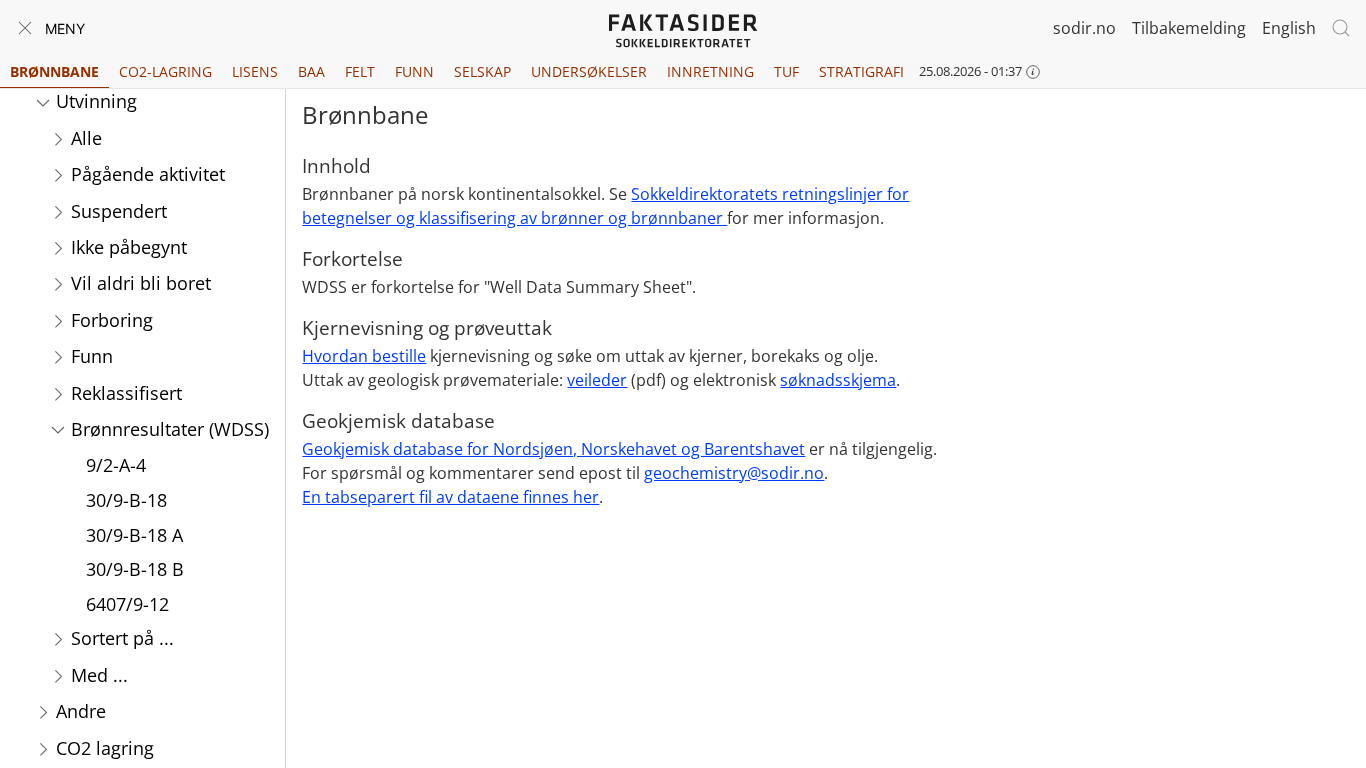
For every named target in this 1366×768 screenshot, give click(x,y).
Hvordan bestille (364, 356)
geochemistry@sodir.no (734, 473)
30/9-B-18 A (134, 535)
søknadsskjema (838, 380)
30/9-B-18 (126, 500)
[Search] (1341, 28)
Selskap (482, 71)
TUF (786, 71)
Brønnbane (54, 71)
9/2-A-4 (116, 465)
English (1289, 28)
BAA (311, 71)
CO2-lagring (165, 71)
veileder (597, 380)
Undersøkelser (589, 71)
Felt (360, 71)
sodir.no (1084, 28)
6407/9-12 (127, 604)
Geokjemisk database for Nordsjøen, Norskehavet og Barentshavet (553, 449)
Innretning (710, 71)
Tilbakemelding (1189, 28)
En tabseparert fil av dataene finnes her (450, 497)
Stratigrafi (861, 71)
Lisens (255, 71)
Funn (414, 71)
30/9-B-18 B (135, 569)
